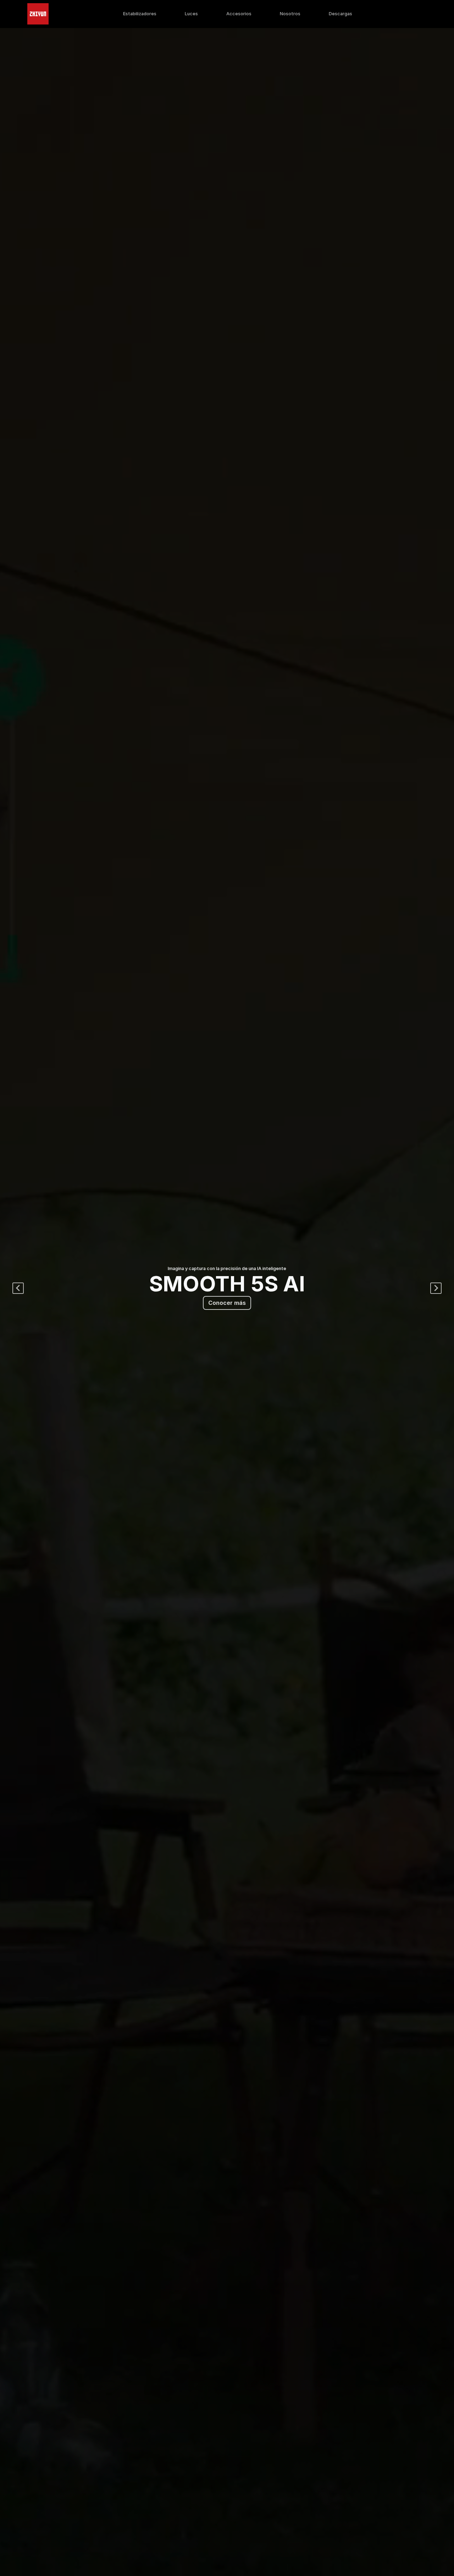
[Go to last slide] (18, 1288)
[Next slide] (436, 1288)
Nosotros (290, 14)
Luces (191, 14)
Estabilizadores (140, 14)
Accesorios (239, 14)
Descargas (340, 14)
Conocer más (227, 1303)
